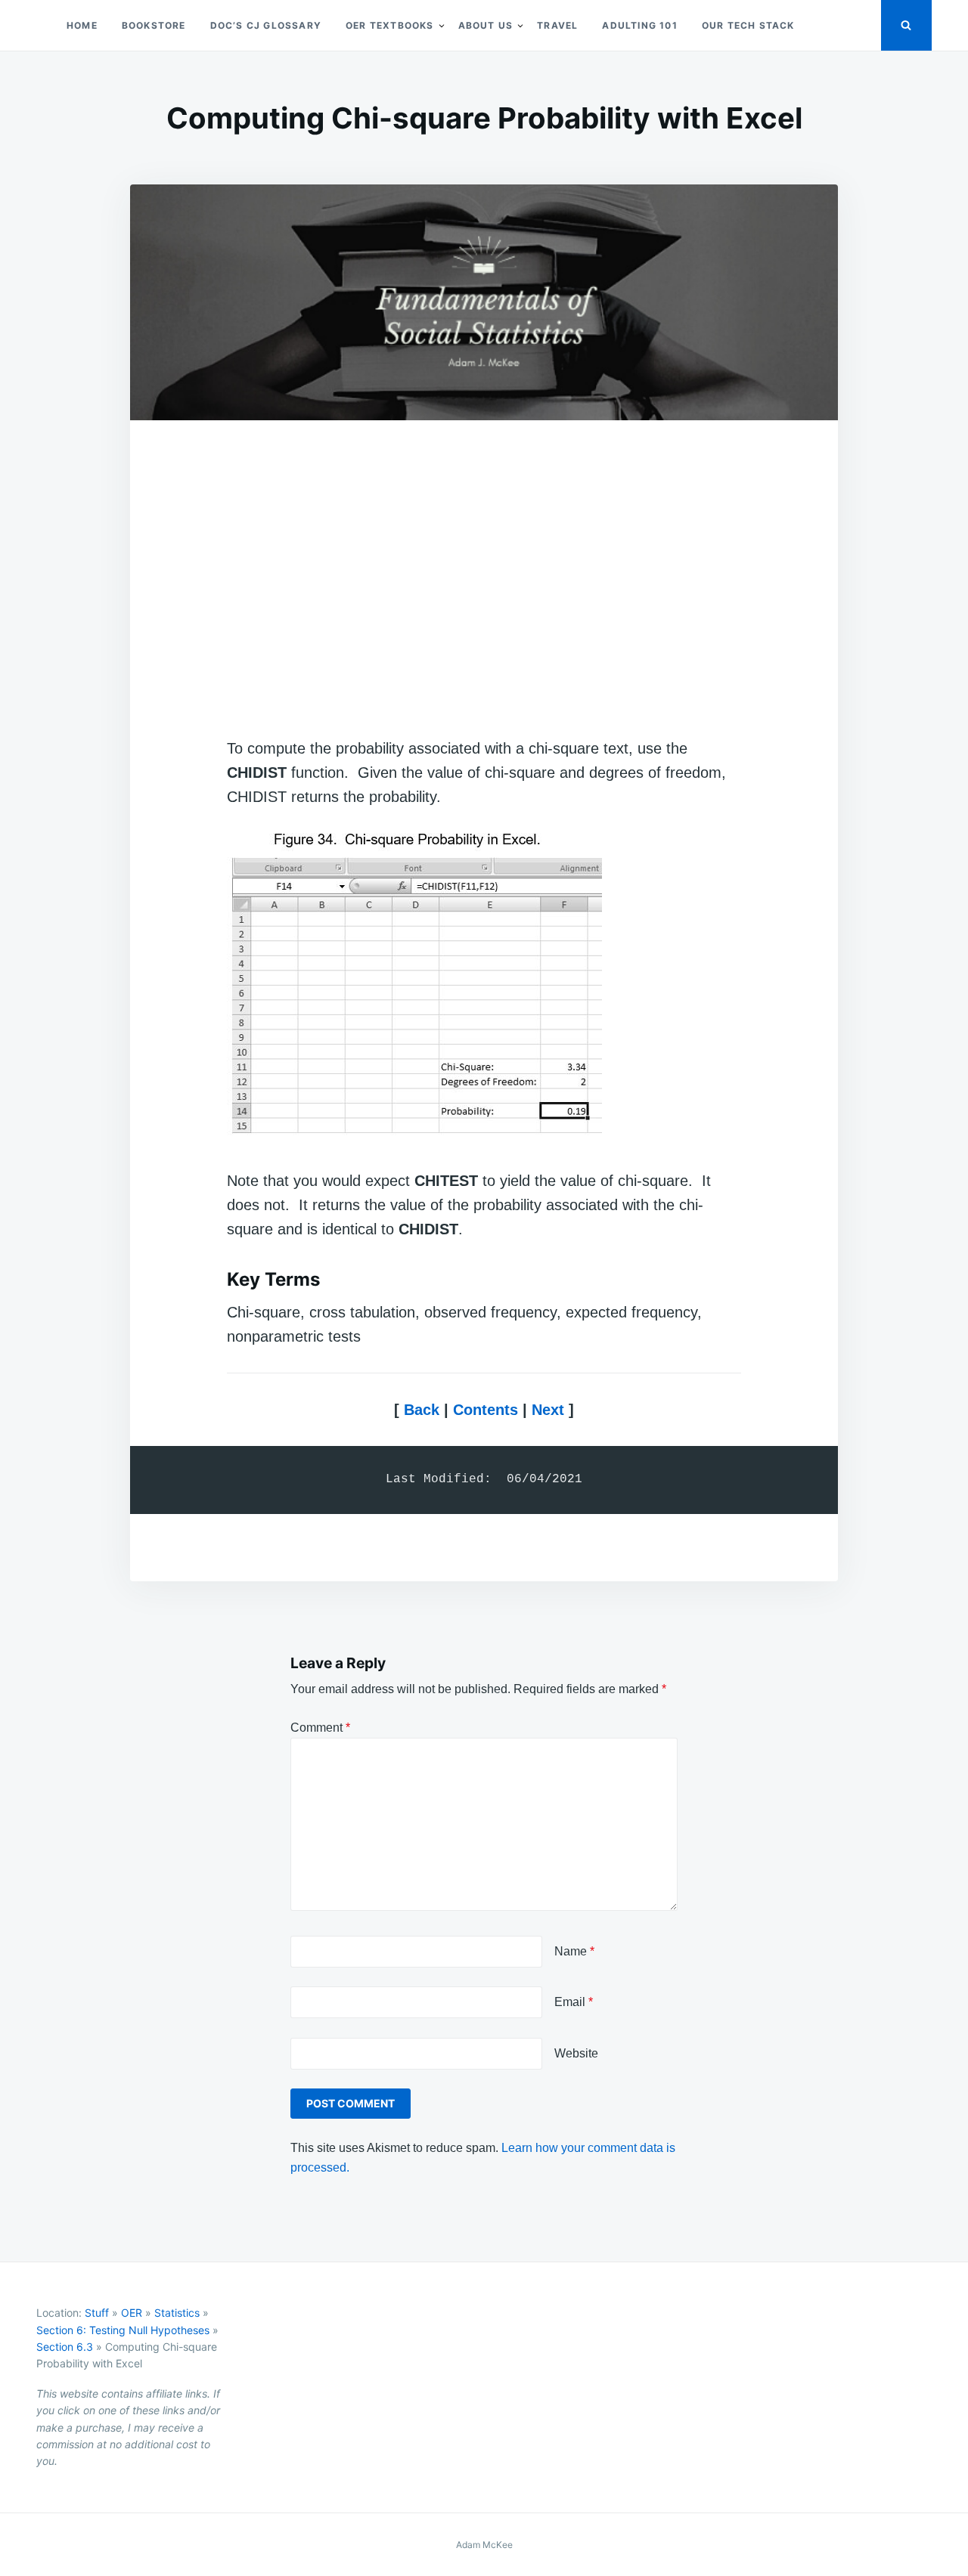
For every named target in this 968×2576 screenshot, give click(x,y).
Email (574, 2002)
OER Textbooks (390, 25)
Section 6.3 (65, 2347)
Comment (320, 1728)
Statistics (177, 2313)
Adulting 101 (639, 25)
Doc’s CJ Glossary (266, 25)
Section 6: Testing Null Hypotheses (123, 2330)
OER (132, 2313)
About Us (486, 25)
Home (82, 25)
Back (422, 1410)
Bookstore (154, 25)
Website (576, 2053)
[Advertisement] (484, 582)
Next (546, 1410)
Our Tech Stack (748, 25)
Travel (557, 25)
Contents (486, 1410)
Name (574, 1951)
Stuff (97, 2313)
